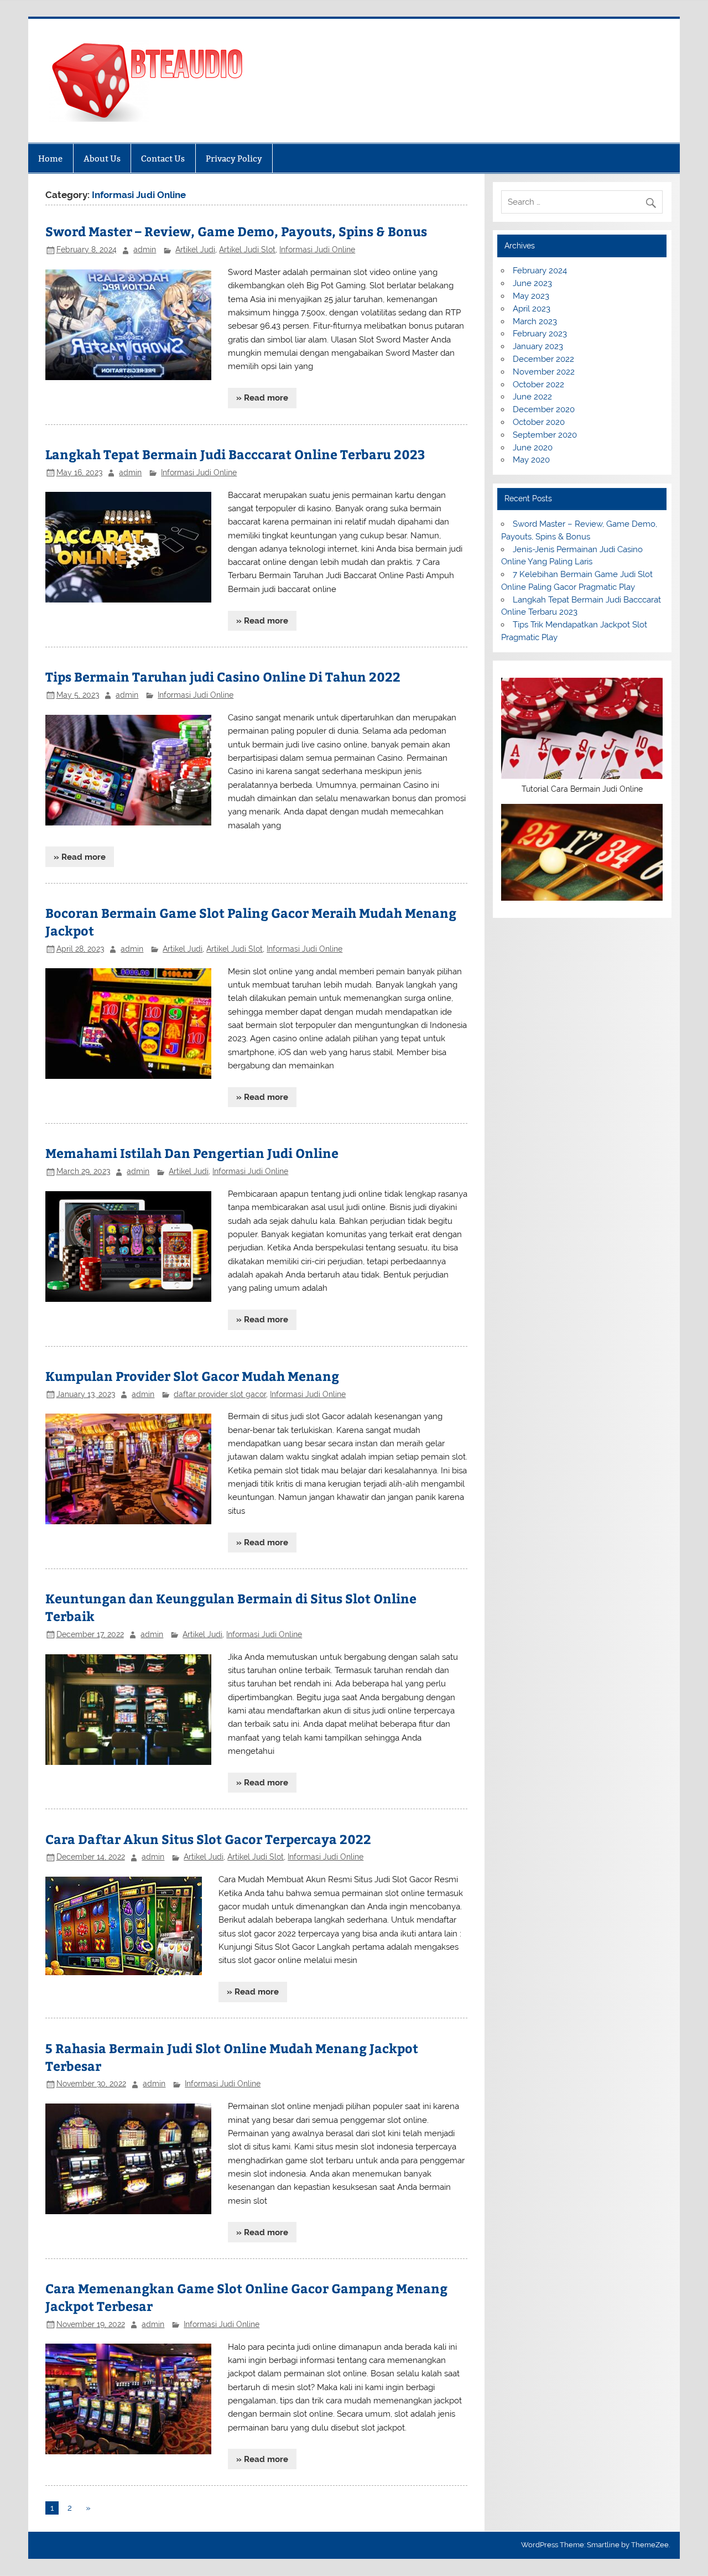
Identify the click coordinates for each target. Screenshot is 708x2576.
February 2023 (540, 334)
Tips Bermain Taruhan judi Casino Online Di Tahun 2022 (223, 676)
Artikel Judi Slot (247, 250)
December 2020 (544, 409)
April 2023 (532, 309)
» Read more (262, 398)
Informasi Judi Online (317, 250)
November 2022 (544, 372)
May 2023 (531, 296)
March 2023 (535, 321)
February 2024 (540, 271)
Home (50, 159)
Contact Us (163, 159)
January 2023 (538, 346)
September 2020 (545, 435)
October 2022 (538, 385)
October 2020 (539, 422)
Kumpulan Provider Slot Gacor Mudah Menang (192, 1376)
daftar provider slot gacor (220, 1394)
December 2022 (543, 359)
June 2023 (532, 283)
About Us (102, 159)
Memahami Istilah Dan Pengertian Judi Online (192, 1153)
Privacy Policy (234, 159)
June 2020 (533, 448)
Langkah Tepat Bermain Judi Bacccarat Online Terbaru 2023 (235, 454)
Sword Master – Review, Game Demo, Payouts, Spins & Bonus (236, 231)
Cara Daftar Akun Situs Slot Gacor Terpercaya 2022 (208, 1839)
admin (145, 250)
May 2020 (531, 460)
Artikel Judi (195, 250)
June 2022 (532, 397)
